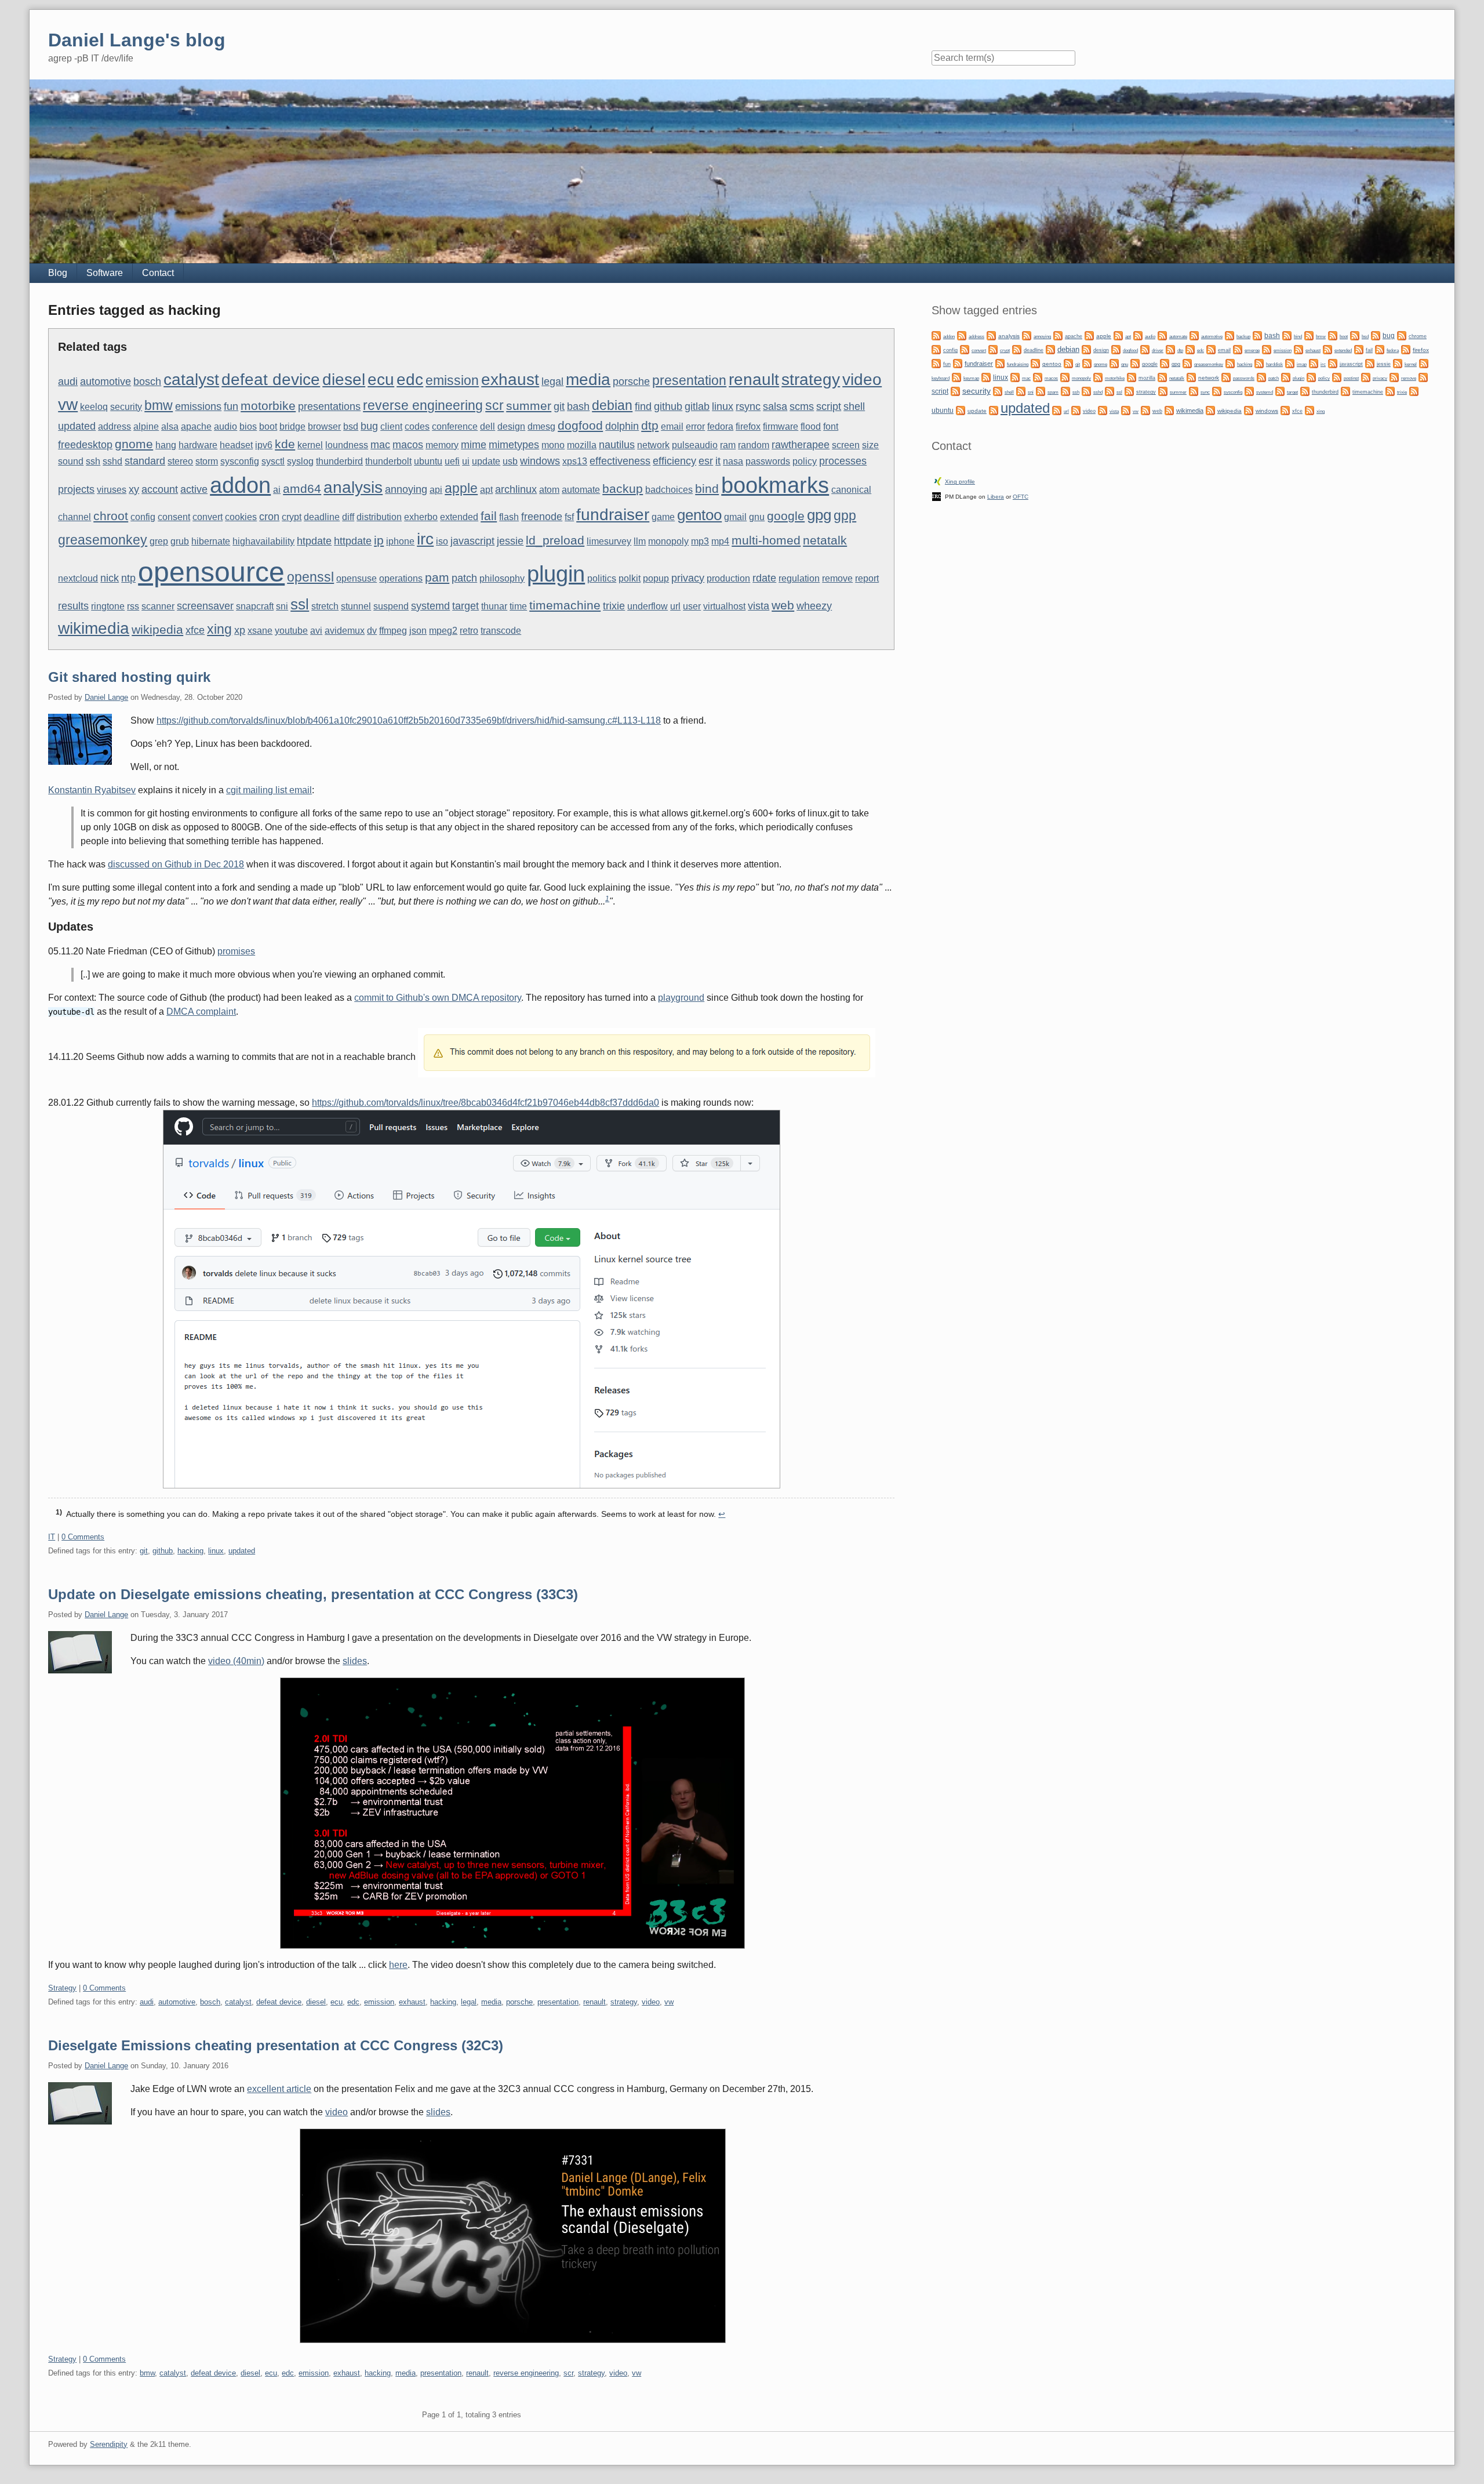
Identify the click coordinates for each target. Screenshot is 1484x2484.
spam (1053, 392)
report (867, 578)
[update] (961, 410)
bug (369, 426)
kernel (310, 445)
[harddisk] (1259, 363)
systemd (430, 606)
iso (442, 541)
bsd (351, 426)
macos (408, 444)
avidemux (345, 631)
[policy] (1311, 377)
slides (355, 1661)
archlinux (516, 489)
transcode (501, 631)
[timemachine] (1345, 391)
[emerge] (1238, 349)
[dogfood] (1116, 349)
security (126, 407)
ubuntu (428, 461)
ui (466, 461)
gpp (845, 515)
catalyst (191, 379)
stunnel (356, 606)
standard (145, 461)
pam (437, 577)
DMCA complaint (201, 1012)
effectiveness (620, 461)
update (486, 461)
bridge (292, 426)
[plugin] (1286, 377)
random (754, 445)
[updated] (994, 410)
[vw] (1126, 410)
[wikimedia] (1169, 410)
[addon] (936, 335)
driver (1158, 351)
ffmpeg (393, 631)
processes (843, 461)
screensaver (205, 606)
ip (379, 540)
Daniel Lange (106, 697)
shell (854, 406)
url (675, 606)
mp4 (720, 541)
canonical (851, 490)
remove (837, 578)
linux (723, 406)
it (718, 461)
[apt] (1118, 335)
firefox (748, 426)
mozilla (582, 445)
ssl (300, 604)
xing (219, 629)
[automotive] (1194, 335)
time (518, 606)
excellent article (279, 2089)
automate (581, 490)
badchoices (669, 490)
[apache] (1058, 335)
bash (578, 406)
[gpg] (1165, 363)
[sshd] (1086, 391)
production (728, 578)
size (870, 445)
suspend (391, 606)
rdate (764, 578)
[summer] (1163, 391)
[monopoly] (1065, 377)
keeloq (94, 407)
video (862, 379)
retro (469, 631)
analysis (353, 487)
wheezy (814, 606)
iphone (400, 541)
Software (105, 273)
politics (602, 578)
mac (380, 444)
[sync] (1194, 391)
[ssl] (1110, 391)
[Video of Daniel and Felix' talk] (471, 1813)
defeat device (271, 379)
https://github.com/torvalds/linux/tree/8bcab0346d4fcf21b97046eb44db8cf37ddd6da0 (485, 1103)
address (114, 426)
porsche (631, 381)
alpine (146, 426)
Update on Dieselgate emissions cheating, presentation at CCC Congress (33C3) (313, 1594)
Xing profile (960, 482)
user (692, 606)
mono (553, 445)
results (73, 606)
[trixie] (1390, 391)
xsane (260, 631)
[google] (1135, 363)
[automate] (1162, 335)
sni (282, 606)
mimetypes (514, 444)
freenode (542, 516)
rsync (748, 406)
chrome (1418, 336)
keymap (971, 378)
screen (846, 445)
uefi (452, 461)
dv (372, 631)
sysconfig (240, 461)
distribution (379, 517)
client (391, 426)
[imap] (1290, 363)
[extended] (1327, 349)
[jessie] (1370, 363)
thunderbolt (388, 461)
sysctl (273, 461)
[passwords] (1226, 377)
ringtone (108, 606)
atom (549, 490)
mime (474, 444)
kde (285, 444)
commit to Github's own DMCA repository (438, 998)
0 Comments (83, 1537)
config (143, 517)
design (511, 426)
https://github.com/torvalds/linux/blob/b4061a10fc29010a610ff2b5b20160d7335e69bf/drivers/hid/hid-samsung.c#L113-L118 (409, 720)
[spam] (1041, 391)
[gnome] (1087, 363)
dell (488, 426)
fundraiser (613, 514)
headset (236, 445)
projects (76, 489)
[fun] (936, 363)
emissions (198, 406)
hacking (190, 1551)
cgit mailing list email (269, 790)
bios (248, 426)
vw (68, 404)
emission (452, 380)
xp (240, 630)
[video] (1076, 410)
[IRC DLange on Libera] (936, 495)
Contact (158, 273)
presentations (329, 406)
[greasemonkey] (1187, 363)
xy (134, 489)
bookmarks (775, 485)
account (160, 489)
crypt (292, 517)
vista (759, 606)
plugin (556, 574)
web (783, 605)
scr (494, 405)
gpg (819, 515)
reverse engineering (423, 405)
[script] (1423, 377)
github (668, 406)
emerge (1252, 351)
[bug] (1376, 335)
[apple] (1089, 335)
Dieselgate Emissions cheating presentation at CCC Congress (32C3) (276, 2045)
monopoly (668, 541)
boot (268, 426)
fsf (569, 517)
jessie (510, 541)
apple (461, 488)
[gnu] (1114, 363)
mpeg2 (443, 631)
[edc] (1190, 349)
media (588, 379)
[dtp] (1170, 349)
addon (240, 485)
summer (529, 406)
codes (417, 426)
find (643, 406)
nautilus (617, 444)
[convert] (965, 349)
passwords (768, 461)
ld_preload (555, 540)
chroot (111, 516)
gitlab (697, 406)
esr (706, 461)
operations (401, 578)
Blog (58, 273)
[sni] (1021, 391)
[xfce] (1285, 410)
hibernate (211, 541)
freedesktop (85, 444)
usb (510, 461)
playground (681, 998)
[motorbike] (1098, 377)
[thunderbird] (1305, 391)
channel (74, 517)
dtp (650, 425)
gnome (134, 444)
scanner (158, 606)
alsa (170, 426)
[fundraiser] (958, 363)
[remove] (1394, 377)
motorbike (268, 406)
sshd (112, 461)
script (829, 406)
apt (486, 490)
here (398, 1965)
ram (728, 445)
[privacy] (1366, 377)
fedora (720, 426)
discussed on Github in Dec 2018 (176, 864)
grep (159, 541)
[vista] (1103, 410)
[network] (1191, 377)
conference (455, 426)
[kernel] (1398, 363)
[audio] (1138, 335)
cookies (241, 517)
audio (225, 426)
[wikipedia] (1210, 410)
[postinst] (1337, 377)
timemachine (565, 605)
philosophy (502, 578)
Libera (996, 497)
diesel (344, 379)
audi (68, 381)
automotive (106, 381)
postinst (1351, 378)
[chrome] (1402, 335)
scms (802, 406)
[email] (1211, 349)
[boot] (1333, 335)
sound (71, 461)
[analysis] (991, 335)
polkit (630, 578)
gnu (757, 517)
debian (612, 405)
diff (348, 517)
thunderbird (339, 461)
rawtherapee (801, 444)
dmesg (541, 426)
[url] (1057, 410)
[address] (962, 335)
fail (489, 516)
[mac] (1015, 377)
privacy (688, 578)
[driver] (1145, 349)
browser (324, 426)
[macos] (1038, 377)
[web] (1145, 410)
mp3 (700, 541)
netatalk (825, 540)
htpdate (314, 541)
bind (707, 489)
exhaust (510, 379)
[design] (1086, 349)
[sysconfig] (1217, 391)
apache (196, 426)
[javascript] (1333, 363)
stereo (180, 461)
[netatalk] (1162, 377)
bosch (147, 381)
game (663, 517)
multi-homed (766, 540)
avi (316, 631)
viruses (112, 490)
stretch (325, 606)
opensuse (357, 578)
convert (208, 517)
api (436, 490)
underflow (648, 606)
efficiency (674, 461)
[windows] (1249, 410)
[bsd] (1355, 335)
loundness (347, 445)
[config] (936, 349)
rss (133, 606)
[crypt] (993, 349)
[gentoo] (1035, 363)
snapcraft (255, 606)
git (559, 406)
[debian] (1050, 349)
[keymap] (956, 377)
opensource (211, 572)
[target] (1280, 391)
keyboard (941, 378)
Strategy (62, 1988)
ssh (93, 461)
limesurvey (609, 541)
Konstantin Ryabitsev (92, 790)
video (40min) (236, 1661)
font (831, 426)
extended (459, 517)
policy (805, 461)
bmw (159, 405)
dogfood (580, 425)
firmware (781, 426)
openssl (310, 577)
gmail (735, 517)
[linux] (986, 377)
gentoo (699, 515)
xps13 (575, 461)
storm (207, 461)
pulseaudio (695, 445)
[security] (955, 391)
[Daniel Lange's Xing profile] (938, 480)
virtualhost (724, 606)
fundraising (1018, 364)
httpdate (353, 541)
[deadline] (1017, 349)
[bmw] (1309, 335)
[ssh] (1065, 391)
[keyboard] (1424, 363)
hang (166, 445)
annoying (406, 489)
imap (1302, 364)
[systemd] (1249, 391)
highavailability (263, 541)
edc (410, 379)
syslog (300, 461)
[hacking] (1230, 363)
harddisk (1274, 364)
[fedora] (1380, 349)
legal (552, 381)
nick (110, 578)
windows (540, 461)
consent (174, 517)
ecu (381, 379)
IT (52, 1537)
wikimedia (94, 628)
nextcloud (78, 578)
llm (640, 541)
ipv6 (264, 445)
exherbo (421, 517)
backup (623, 489)
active (194, 489)
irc (425, 539)
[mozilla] (1132, 377)
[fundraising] (1000, 363)
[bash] (1257, 335)
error (695, 426)
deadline (322, 517)
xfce (195, 630)
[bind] (1287, 335)
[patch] (1261, 377)
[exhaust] (1298, 349)
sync (1205, 392)
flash (509, 517)
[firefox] (1406, 349)
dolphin (622, 426)
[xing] (1310, 410)
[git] (1068, 363)
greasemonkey (103, 540)
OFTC (1021, 497)
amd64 (302, 489)
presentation (689, 380)
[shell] (998, 391)
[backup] (1230, 335)
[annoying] (1027, 335)
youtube (291, 631)
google (786, 516)
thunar (494, 606)
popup (656, 578)
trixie (614, 606)
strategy (811, 379)
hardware (198, 445)
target (465, 606)
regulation (799, 578)
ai (277, 490)
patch (464, 578)
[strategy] (1129, 391)
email (672, 426)
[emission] (1267, 349)
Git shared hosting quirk (129, 677)
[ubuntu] (1414, 391)
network (653, 445)
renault (754, 379)
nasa (733, 461)
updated (77, 426)
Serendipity (109, 2444)
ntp (128, 578)
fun (231, 406)
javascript (472, 541)
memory (442, 445)
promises (236, 951)
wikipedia (157, 629)
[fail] (1359, 349)
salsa (775, 406)
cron (269, 516)
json (418, 631)
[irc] (1314, 363)
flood (811, 426)
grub (180, 541)
